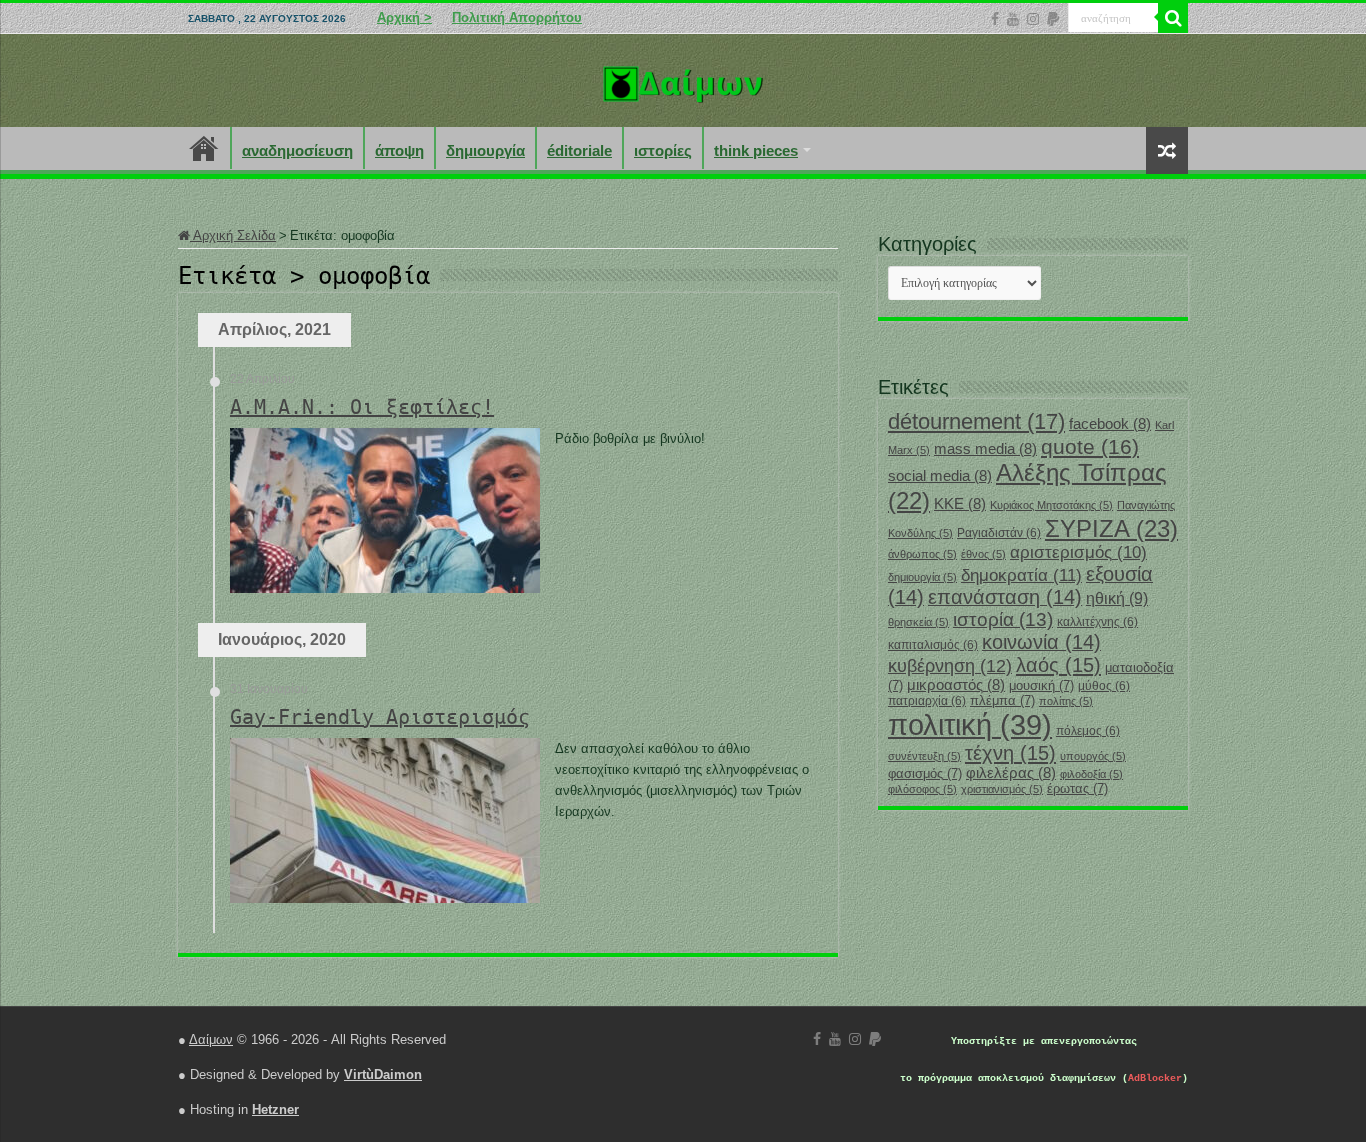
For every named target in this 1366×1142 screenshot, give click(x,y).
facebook (1110, 424)
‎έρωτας (1077, 788)
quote (1090, 446)
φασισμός (925, 773)
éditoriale (579, 150)
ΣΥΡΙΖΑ (1111, 528)
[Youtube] (1013, 19)
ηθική (1117, 598)
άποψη (399, 150)
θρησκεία (918, 622)
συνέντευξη (924, 756)
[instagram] (1033, 19)
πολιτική (970, 724)
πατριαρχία (927, 701)
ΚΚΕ (960, 504)
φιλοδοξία (1091, 774)
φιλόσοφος (922, 789)
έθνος (983, 554)
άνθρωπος (922, 554)
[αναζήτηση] (1173, 18)
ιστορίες (663, 150)
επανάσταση (1005, 597)
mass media (985, 449)
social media (940, 476)
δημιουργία (485, 150)
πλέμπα (1002, 700)
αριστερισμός (1078, 552)
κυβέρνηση (950, 666)
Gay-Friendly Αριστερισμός (380, 717)
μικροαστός (956, 685)
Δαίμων (211, 1039)
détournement (976, 421)
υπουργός (1093, 756)
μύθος (1104, 686)
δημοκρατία (1021, 575)
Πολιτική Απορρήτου (517, 17)
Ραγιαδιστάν (999, 533)
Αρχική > (404, 17)
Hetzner (275, 1109)
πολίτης (1066, 701)
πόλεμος (1088, 731)
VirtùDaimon (383, 1074)
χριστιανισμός (1002, 789)
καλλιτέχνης (1097, 622)
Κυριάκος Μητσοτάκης (1051, 505)
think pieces (756, 150)
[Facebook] (995, 19)
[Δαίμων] (683, 80)
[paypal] (1053, 19)
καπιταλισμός (933, 645)
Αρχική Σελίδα (233, 235)
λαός (1058, 665)
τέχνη (1010, 753)
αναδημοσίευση (297, 150)
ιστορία (1003, 619)
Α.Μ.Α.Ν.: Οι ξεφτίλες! (362, 407)
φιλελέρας (1011, 773)
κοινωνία (1041, 642)
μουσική (1041, 685)
